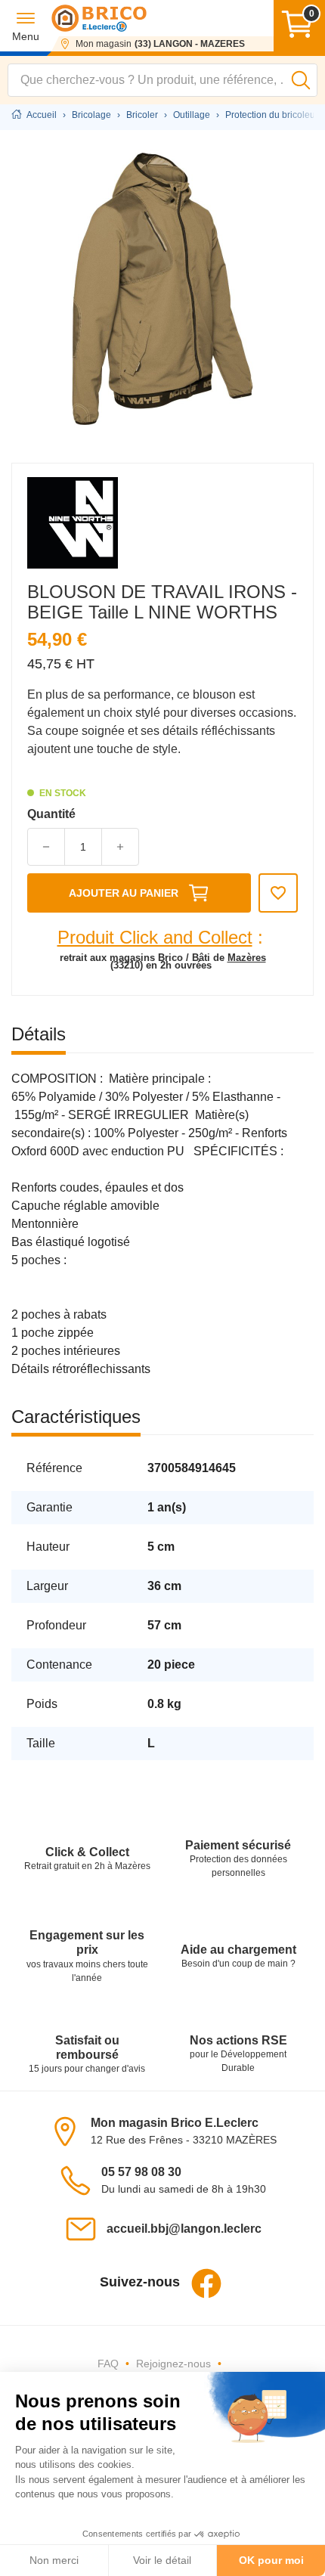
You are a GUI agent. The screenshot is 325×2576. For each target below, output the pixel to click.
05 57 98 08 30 (141, 2172)
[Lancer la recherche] (301, 80)
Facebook (206, 2283)
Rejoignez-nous (173, 2364)
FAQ (108, 2364)
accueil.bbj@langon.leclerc (184, 2229)
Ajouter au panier (124, 893)
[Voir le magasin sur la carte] (70, 2130)
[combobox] (162, 80)
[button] (26, 26)
